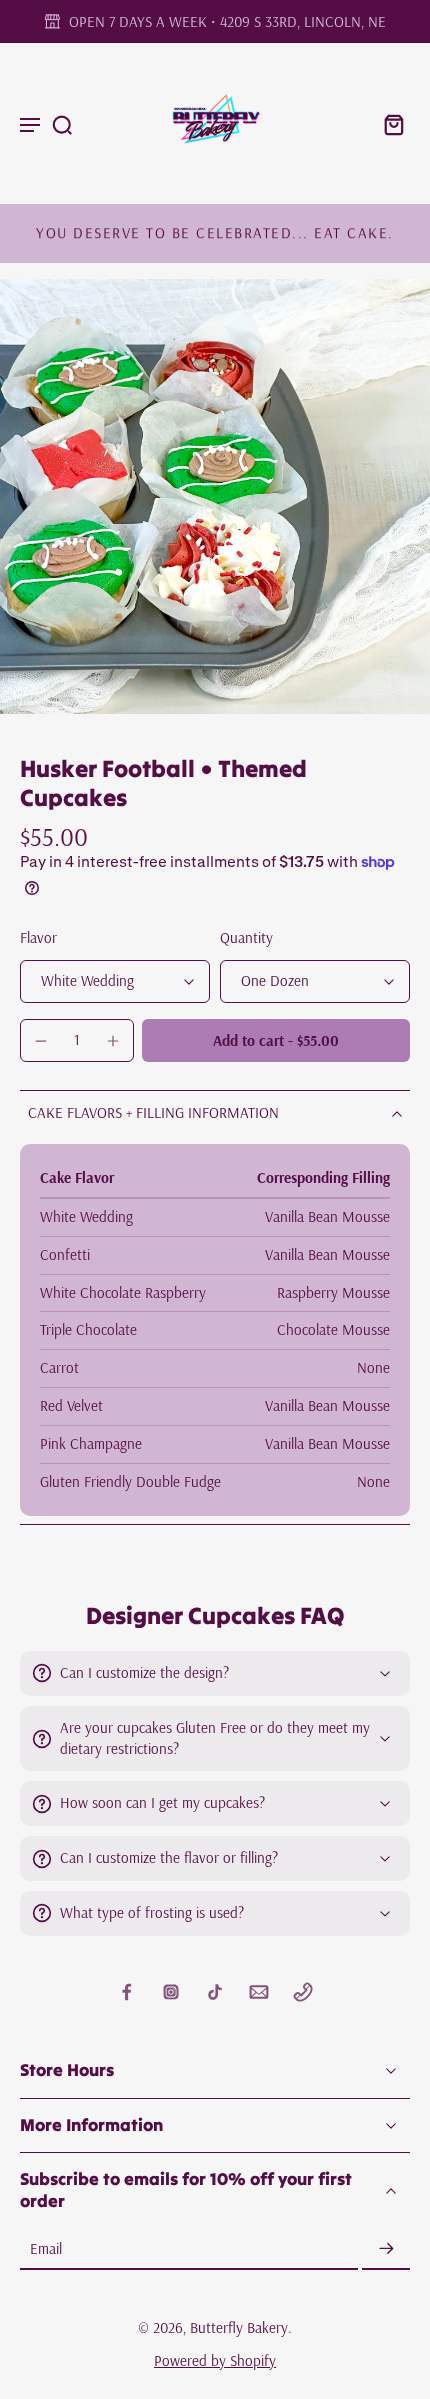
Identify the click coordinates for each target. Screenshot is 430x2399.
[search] (62, 124)
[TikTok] (215, 1992)
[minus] (41, 1041)
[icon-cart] (388, 123)
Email (46, 2248)
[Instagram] (171, 1992)
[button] (276, 1040)
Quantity (246, 937)
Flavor (38, 937)
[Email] (259, 1992)
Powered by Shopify (215, 2360)
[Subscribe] (386, 2249)
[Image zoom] (215, 496)
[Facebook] (127, 1992)
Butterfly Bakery (239, 2327)
